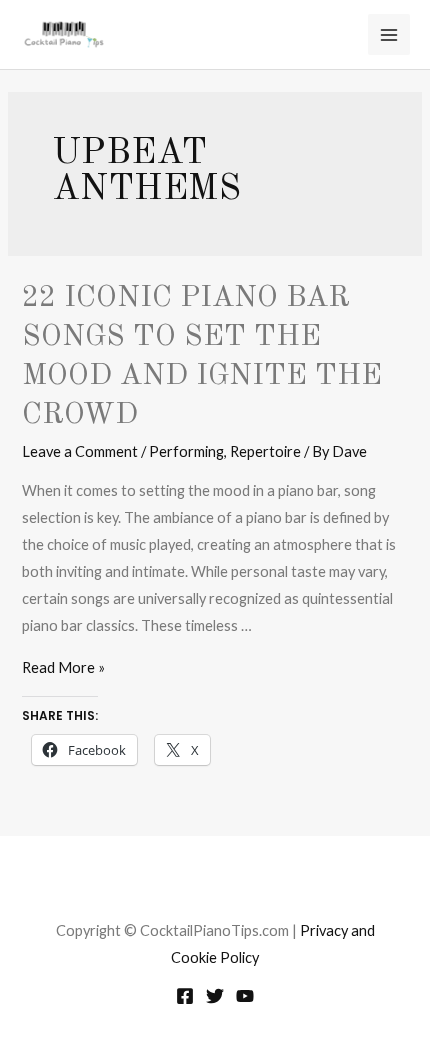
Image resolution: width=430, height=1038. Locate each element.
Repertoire (265, 451)
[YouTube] (245, 996)
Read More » (63, 667)
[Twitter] (215, 996)
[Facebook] (185, 996)
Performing (186, 451)
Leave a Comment (80, 451)
